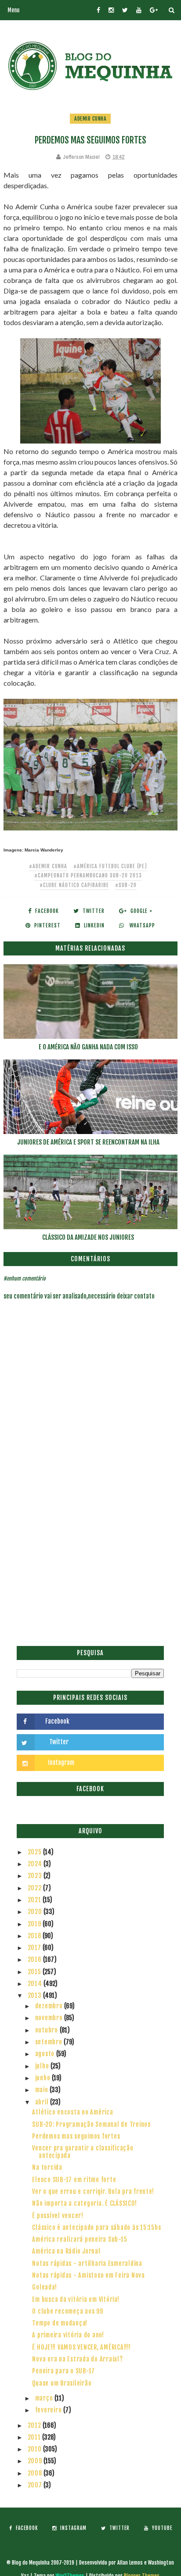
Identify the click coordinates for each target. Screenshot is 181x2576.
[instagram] (111, 10)
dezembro (50, 2006)
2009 (36, 2461)
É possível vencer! (58, 2216)
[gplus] (154, 10)
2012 (35, 2425)
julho (43, 2066)
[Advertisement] (90, 1545)
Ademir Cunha (90, 119)
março (45, 2398)
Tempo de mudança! (60, 2323)
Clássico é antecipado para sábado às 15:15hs (96, 2227)
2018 (35, 1936)
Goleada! (44, 2287)
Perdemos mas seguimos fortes (76, 2136)
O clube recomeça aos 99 (67, 2311)
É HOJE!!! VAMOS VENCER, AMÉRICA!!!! (81, 2347)
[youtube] (139, 10)
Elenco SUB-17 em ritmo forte (74, 2180)
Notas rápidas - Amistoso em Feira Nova (89, 2275)
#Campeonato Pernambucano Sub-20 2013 (88, 875)
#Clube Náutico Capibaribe (74, 885)
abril (43, 2102)
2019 (35, 1924)
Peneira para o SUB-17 (63, 2371)
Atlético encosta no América (72, 2112)
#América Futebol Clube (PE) (110, 866)
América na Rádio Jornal (66, 2251)
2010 (36, 2449)
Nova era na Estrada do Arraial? (77, 2359)
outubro (47, 2030)
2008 (36, 2473)
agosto (46, 2054)
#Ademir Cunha (48, 866)
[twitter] (125, 10)
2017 (35, 1948)
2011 (35, 2437)
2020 (36, 1912)
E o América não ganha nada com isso (88, 1047)
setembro (50, 2042)
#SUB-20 (126, 885)
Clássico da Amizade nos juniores (88, 1237)
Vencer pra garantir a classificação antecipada (83, 2152)
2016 (36, 1959)
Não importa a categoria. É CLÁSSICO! (84, 2203)
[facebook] (98, 10)
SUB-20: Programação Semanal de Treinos (91, 2124)
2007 (36, 2485)
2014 (36, 1984)
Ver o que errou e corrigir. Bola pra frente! (93, 2191)
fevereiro (49, 2410)
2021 (35, 1900)
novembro (50, 2018)
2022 (36, 1888)
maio (43, 2090)
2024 (36, 1864)
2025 (36, 1852)
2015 (35, 1972)
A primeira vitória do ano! (68, 2335)
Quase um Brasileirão (62, 2383)
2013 (36, 1995)
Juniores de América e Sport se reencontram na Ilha (88, 1142)
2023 (36, 1876)
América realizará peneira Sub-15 (80, 2239)
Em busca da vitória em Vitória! (76, 2299)
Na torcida (47, 2167)
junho (44, 2078)
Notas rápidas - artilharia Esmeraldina (87, 2263)
